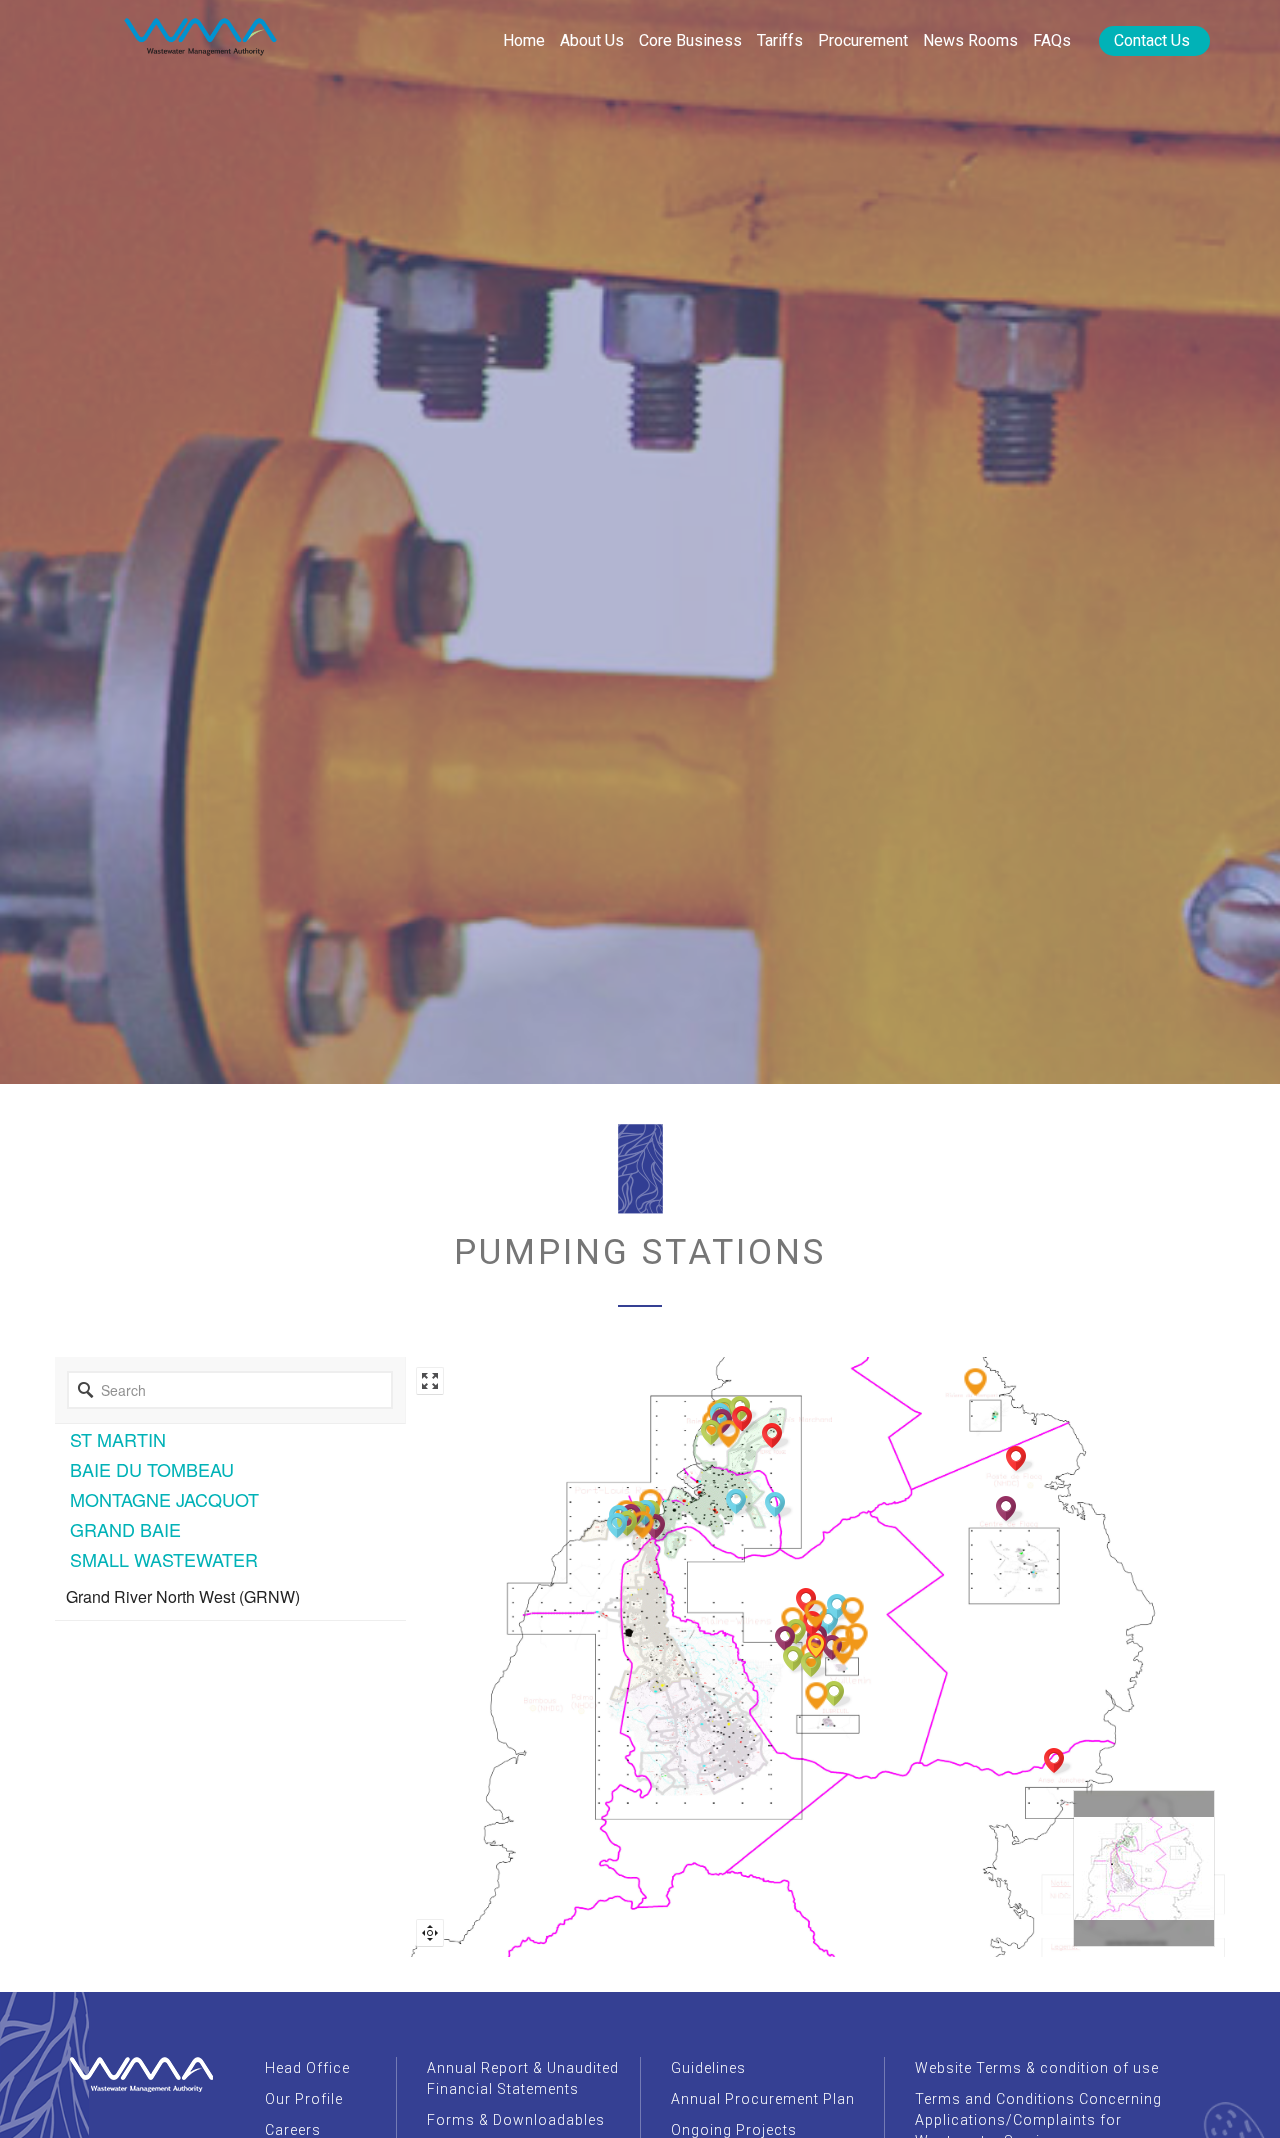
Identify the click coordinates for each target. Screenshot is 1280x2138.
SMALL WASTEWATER (164, 1559)
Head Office (307, 2068)
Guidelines (708, 2068)
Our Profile (304, 2099)
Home (524, 40)
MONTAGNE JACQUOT (164, 1499)
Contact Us (1152, 40)
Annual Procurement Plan (763, 2099)
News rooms (970, 40)
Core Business (690, 40)
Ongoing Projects (734, 2130)
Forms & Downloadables (516, 2120)
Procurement (863, 40)
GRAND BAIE (125, 1529)
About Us (592, 40)
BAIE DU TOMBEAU (152, 1469)
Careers (293, 2130)
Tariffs (780, 40)
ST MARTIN (118, 1439)
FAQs (1052, 40)
